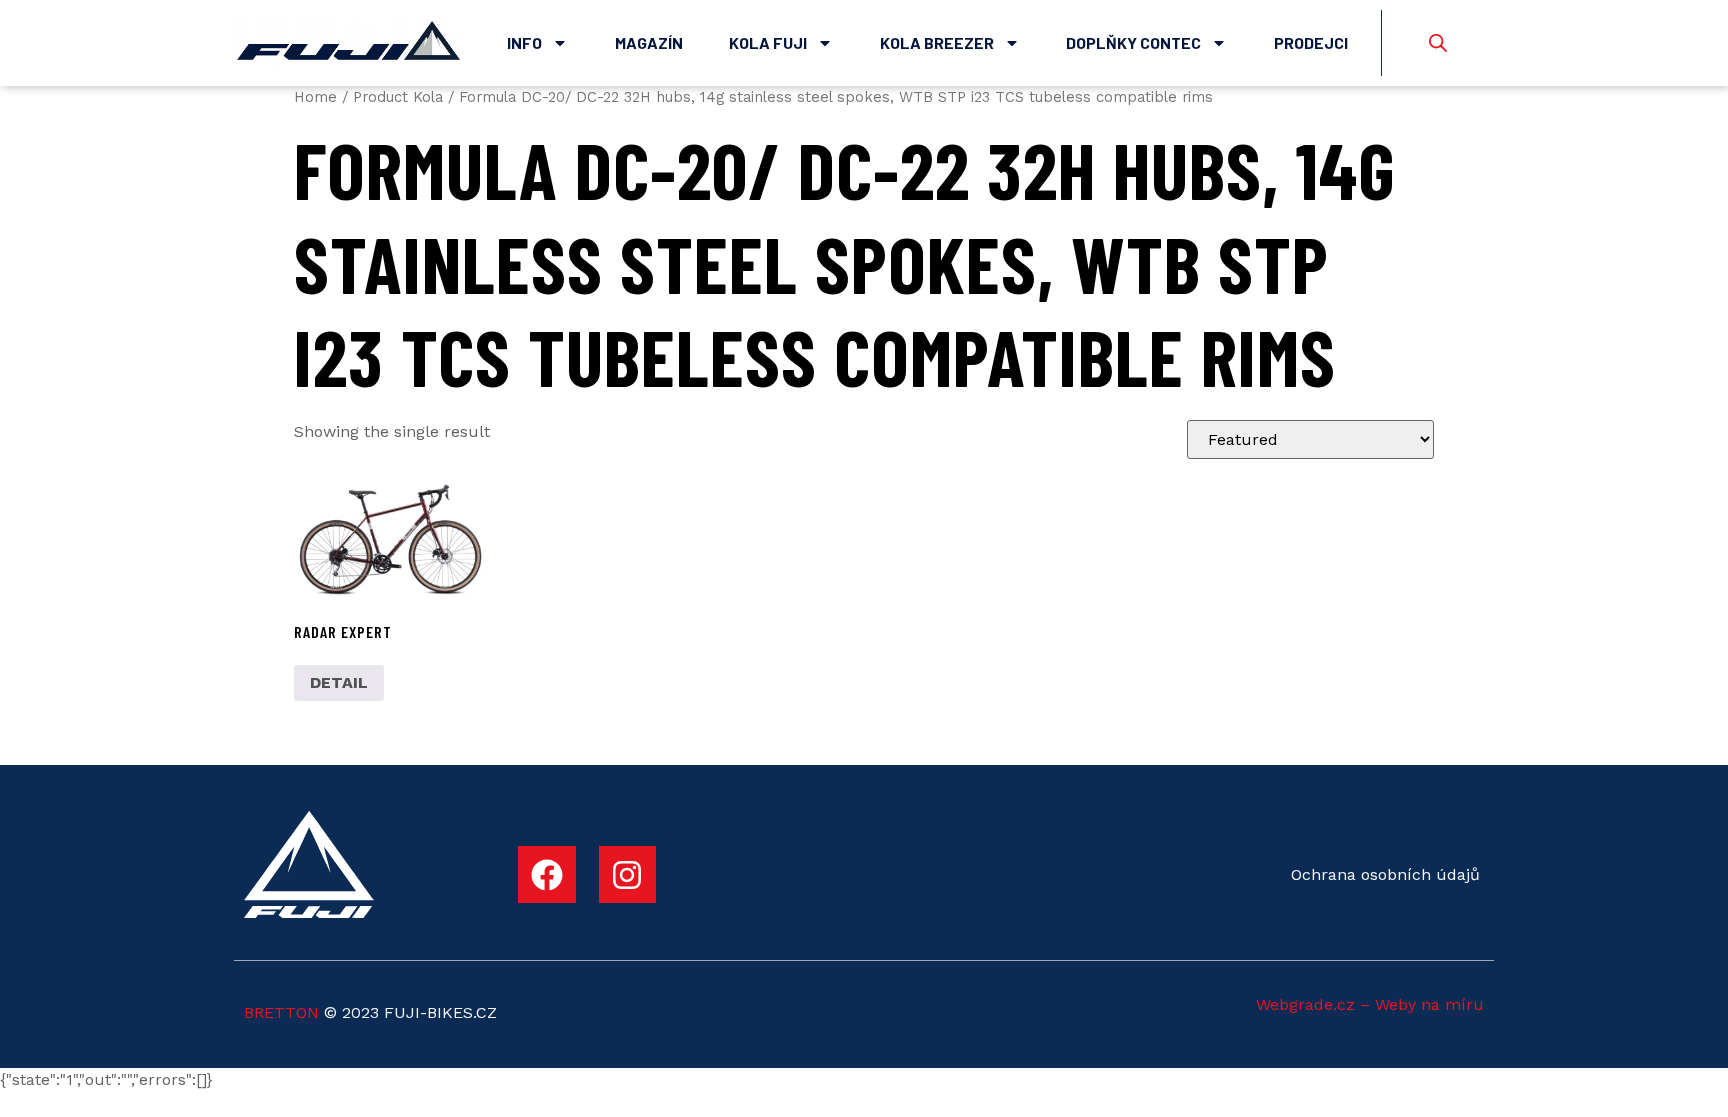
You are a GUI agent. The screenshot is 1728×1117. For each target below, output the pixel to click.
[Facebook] (547, 875)
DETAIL (339, 682)
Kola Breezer (937, 42)
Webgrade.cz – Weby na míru (1370, 1004)
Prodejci (1311, 42)
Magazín (649, 42)
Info (524, 42)
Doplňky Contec (1133, 42)
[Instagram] (628, 875)
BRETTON (281, 1012)
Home (315, 97)
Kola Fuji (768, 42)
